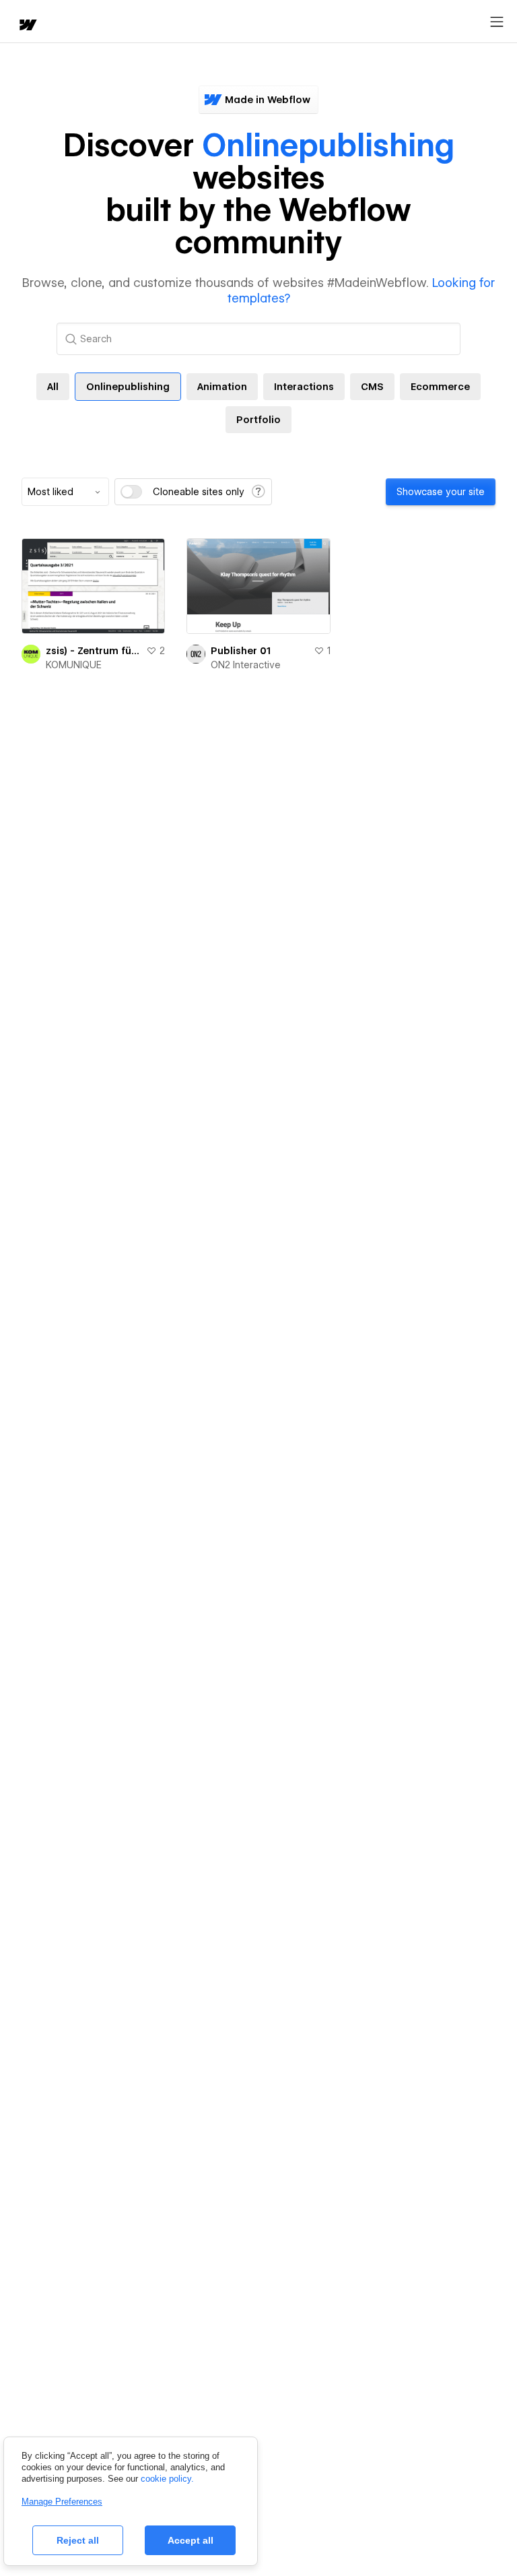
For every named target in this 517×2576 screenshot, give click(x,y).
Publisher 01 (241, 651)
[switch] (131, 492)
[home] (27, 26)
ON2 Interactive (246, 665)
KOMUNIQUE (74, 665)
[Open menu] (497, 22)
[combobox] (65, 492)
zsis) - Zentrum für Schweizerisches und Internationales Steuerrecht (93, 651)
